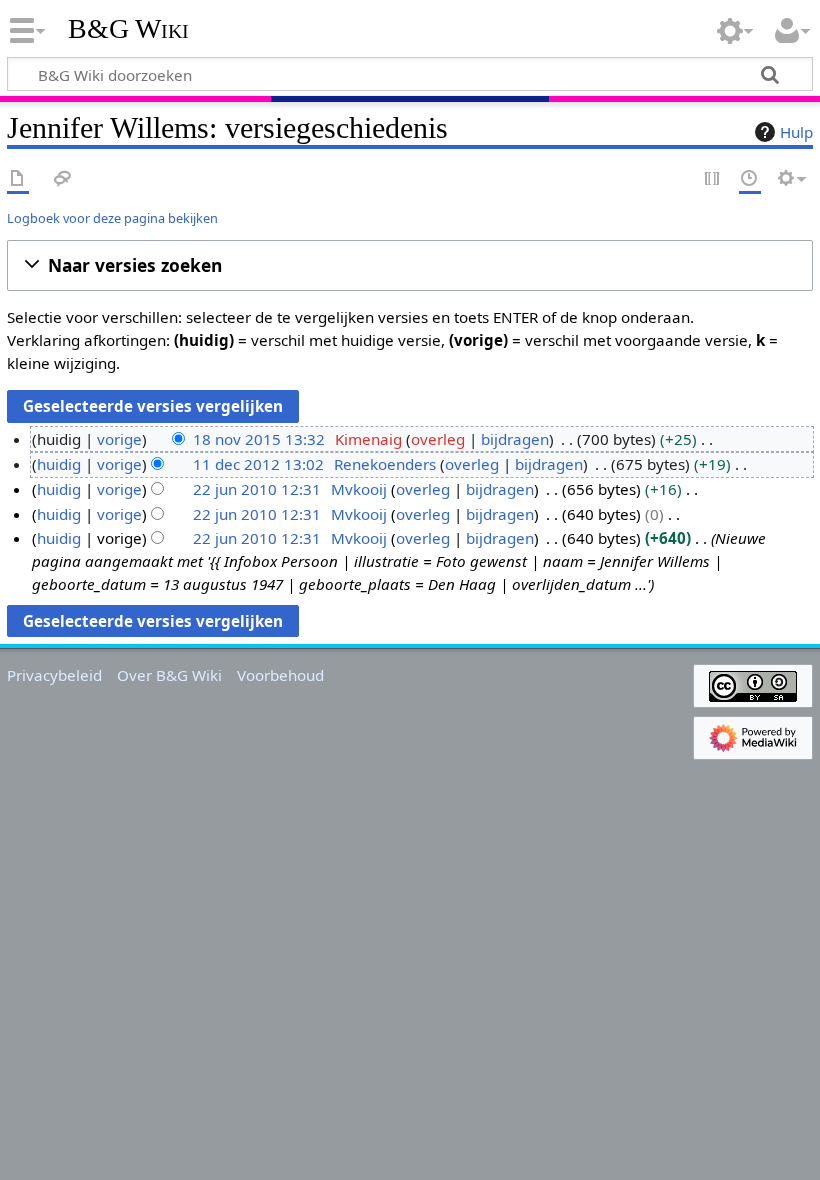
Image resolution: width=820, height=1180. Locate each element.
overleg (438, 439)
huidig (59, 464)
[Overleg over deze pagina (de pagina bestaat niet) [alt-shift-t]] (63, 179)
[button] (410, 265)
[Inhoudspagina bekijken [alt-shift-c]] (18, 179)
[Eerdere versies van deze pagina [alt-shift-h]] (750, 179)
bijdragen (515, 439)
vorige (119, 439)
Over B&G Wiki (169, 675)
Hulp (796, 132)
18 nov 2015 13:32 (259, 439)
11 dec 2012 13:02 (258, 464)
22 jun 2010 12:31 (257, 489)
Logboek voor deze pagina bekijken (112, 218)
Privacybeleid (54, 675)
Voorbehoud (280, 675)
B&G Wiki (128, 29)
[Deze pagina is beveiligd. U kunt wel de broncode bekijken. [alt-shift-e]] (713, 179)
